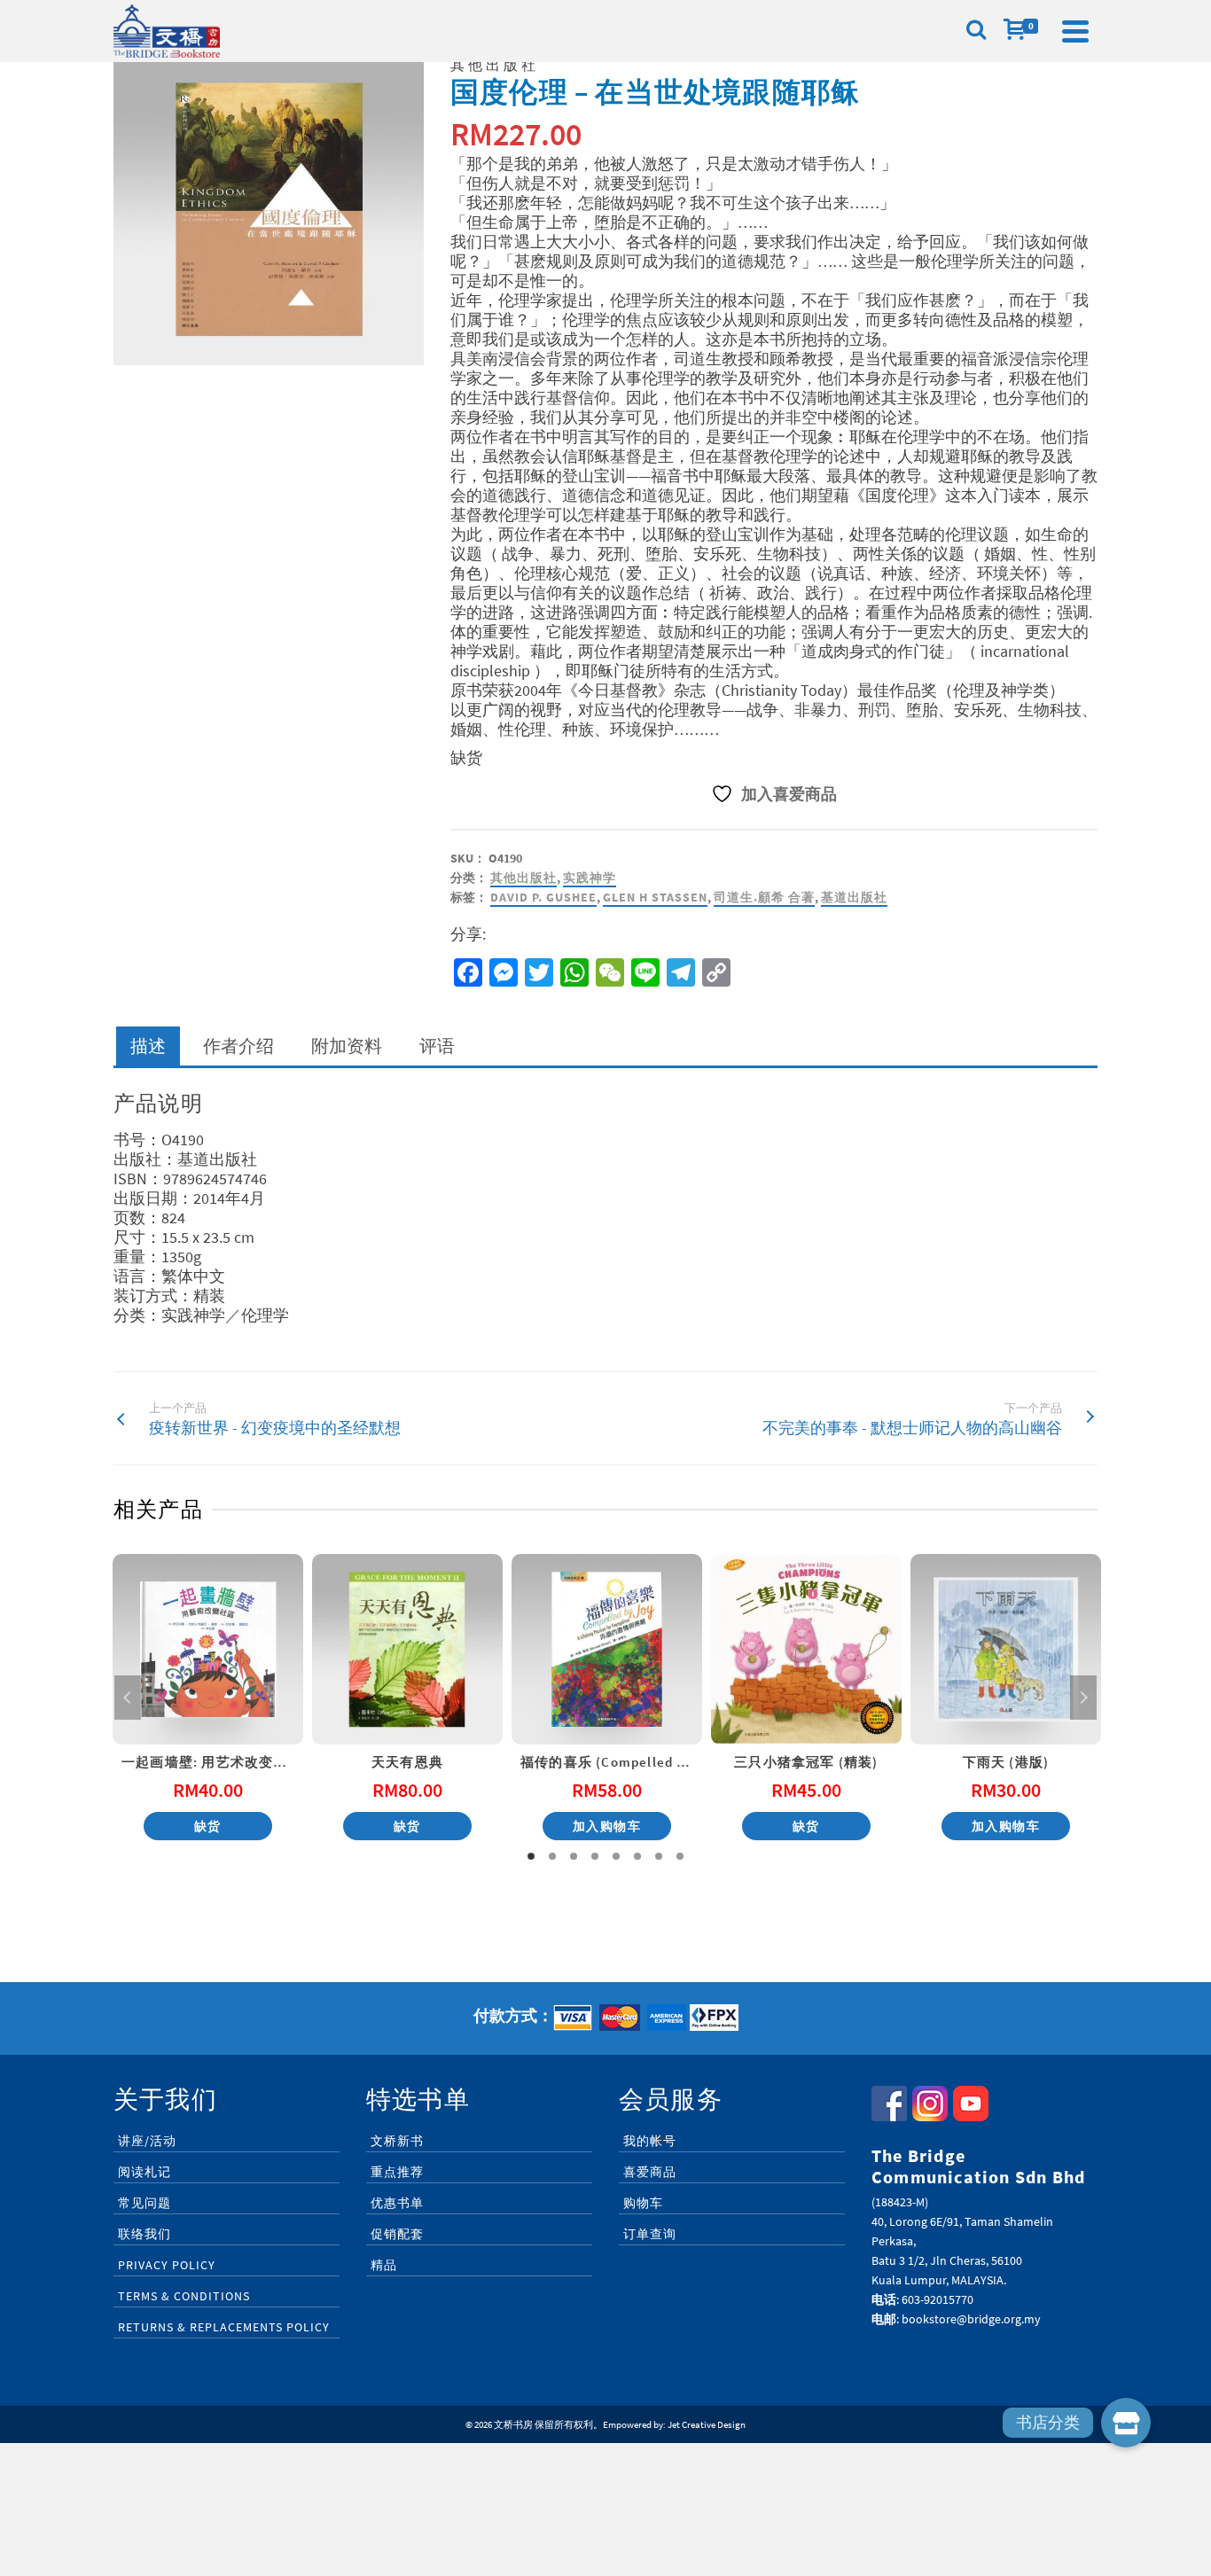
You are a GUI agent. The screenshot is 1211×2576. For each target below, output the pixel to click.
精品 (384, 2265)
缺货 (208, 1826)
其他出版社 (523, 878)
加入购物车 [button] (607, 1826)
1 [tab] (531, 1856)
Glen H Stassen (655, 897)
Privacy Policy (167, 2265)
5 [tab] (616, 1856)
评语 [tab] (437, 1046)
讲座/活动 (147, 2141)
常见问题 (145, 2203)
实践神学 (590, 878)
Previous (128, 1698)
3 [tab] (574, 1856)
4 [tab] (595, 1856)
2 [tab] (552, 1856)
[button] (1126, 2423)
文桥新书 (397, 2141)
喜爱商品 (650, 2172)
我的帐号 (650, 2141)
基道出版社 (854, 897)
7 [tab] (659, 1856)
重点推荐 (397, 2172)
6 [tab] (637, 1856)
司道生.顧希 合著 (764, 897)
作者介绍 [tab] (238, 1046)
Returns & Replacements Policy (224, 2327)
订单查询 (650, 2234)
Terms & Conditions (184, 2296)
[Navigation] (1075, 31)
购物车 (643, 2203)
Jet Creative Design (707, 2424)
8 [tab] (680, 1856)
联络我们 (145, 2234)
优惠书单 (397, 2203)
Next (1083, 1698)
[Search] (976, 31)
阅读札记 (145, 2172)
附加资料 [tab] (347, 1046)
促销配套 (397, 2234)
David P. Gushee (543, 897)
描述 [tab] (148, 1046)
